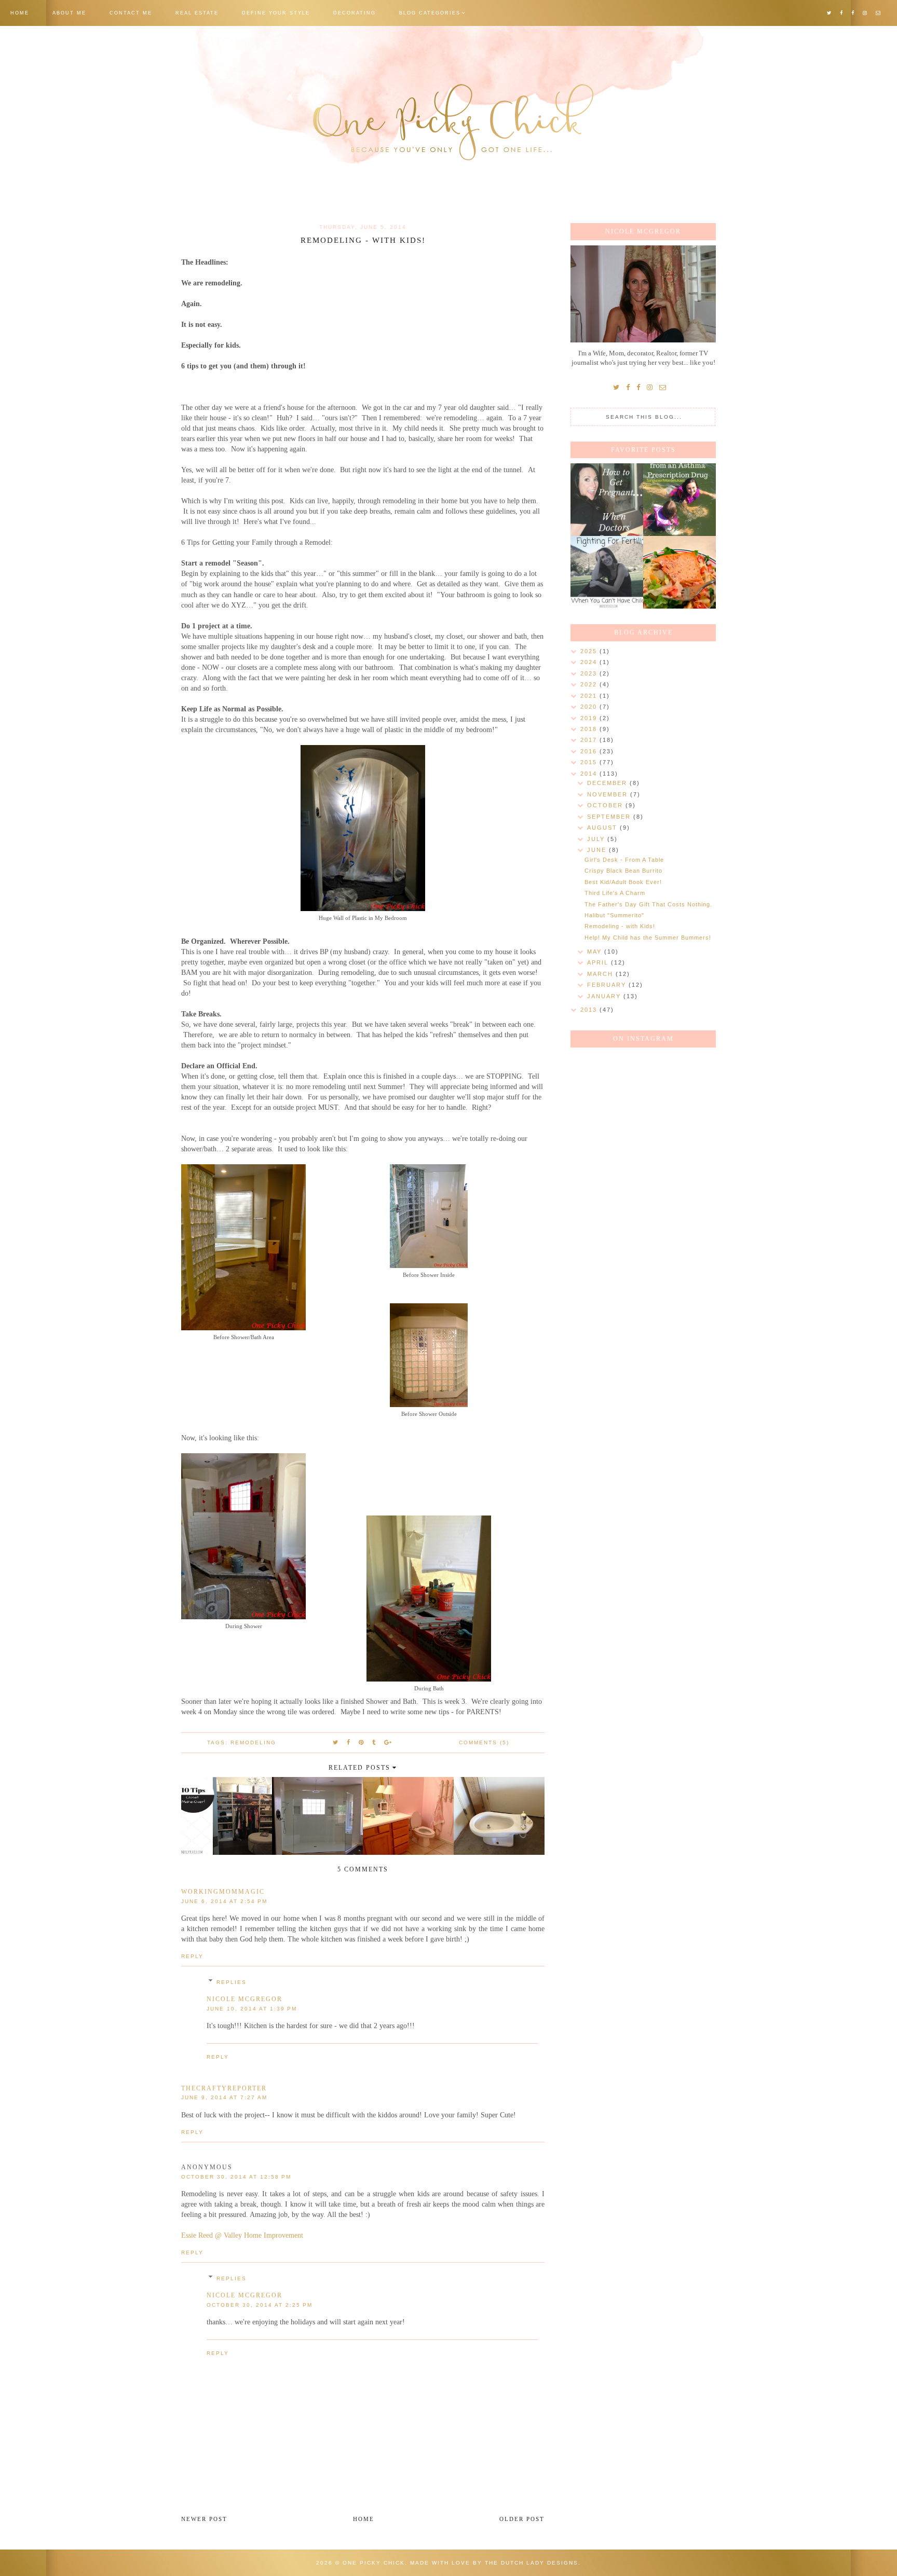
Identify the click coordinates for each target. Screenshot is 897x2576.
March (601, 974)
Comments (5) (484, 1742)
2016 (590, 751)
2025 (590, 651)
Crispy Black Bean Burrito (623, 871)
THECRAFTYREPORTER (224, 2088)
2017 (590, 740)
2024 (590, 662)
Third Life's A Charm (615, 893)
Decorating (355, 13)
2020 (590, 707)
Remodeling (253, 1742)
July (597, 839)
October (606, 805)
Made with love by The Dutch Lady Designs (494, 2563)
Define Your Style (276, 13)
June (598, 850)
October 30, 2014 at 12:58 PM (236, 2177)
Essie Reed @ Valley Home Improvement (242, 2235)
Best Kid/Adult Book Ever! (623, 882)
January (605, 996)
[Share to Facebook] (349, 1742)
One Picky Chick (374, 2563)
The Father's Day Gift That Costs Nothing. (648, 904)
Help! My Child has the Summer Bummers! (648, 938)
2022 (590, 684)
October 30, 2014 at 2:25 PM (260, 2305)
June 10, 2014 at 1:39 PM (252, 2009)
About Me (69, 13)
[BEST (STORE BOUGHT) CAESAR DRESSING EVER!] (679, 572)
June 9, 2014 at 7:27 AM (224, 2097)
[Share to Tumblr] (374, 1742)
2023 (590, 673)
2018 (590, 729)
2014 (590, 774)
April (599, 962)
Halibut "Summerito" (614, 915)
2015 (590, 762)
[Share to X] (336, 1742)
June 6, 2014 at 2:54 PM (224, 1901)
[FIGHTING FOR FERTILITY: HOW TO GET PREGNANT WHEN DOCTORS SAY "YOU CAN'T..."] (607, 500)
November (609, 794)
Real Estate (197, 13)
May (596, 952)
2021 (590, 696)
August (603, 828)
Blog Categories (430, 13)
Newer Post (204, 2519)
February (608, 985)
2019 (590, 718)
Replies (232, 1982)
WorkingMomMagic (223, 1892)
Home (20, 13)
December (608, 783)
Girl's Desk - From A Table (624, 860)
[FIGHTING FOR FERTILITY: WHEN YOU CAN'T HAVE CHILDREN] (607, 572)
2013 (590, 1010)
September (610, 817)
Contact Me (131, 13)
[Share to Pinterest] (362, 1742)
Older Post (522, 2519)
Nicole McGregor (244, 1999)
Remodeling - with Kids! (620, 926)
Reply (192, 1956)
